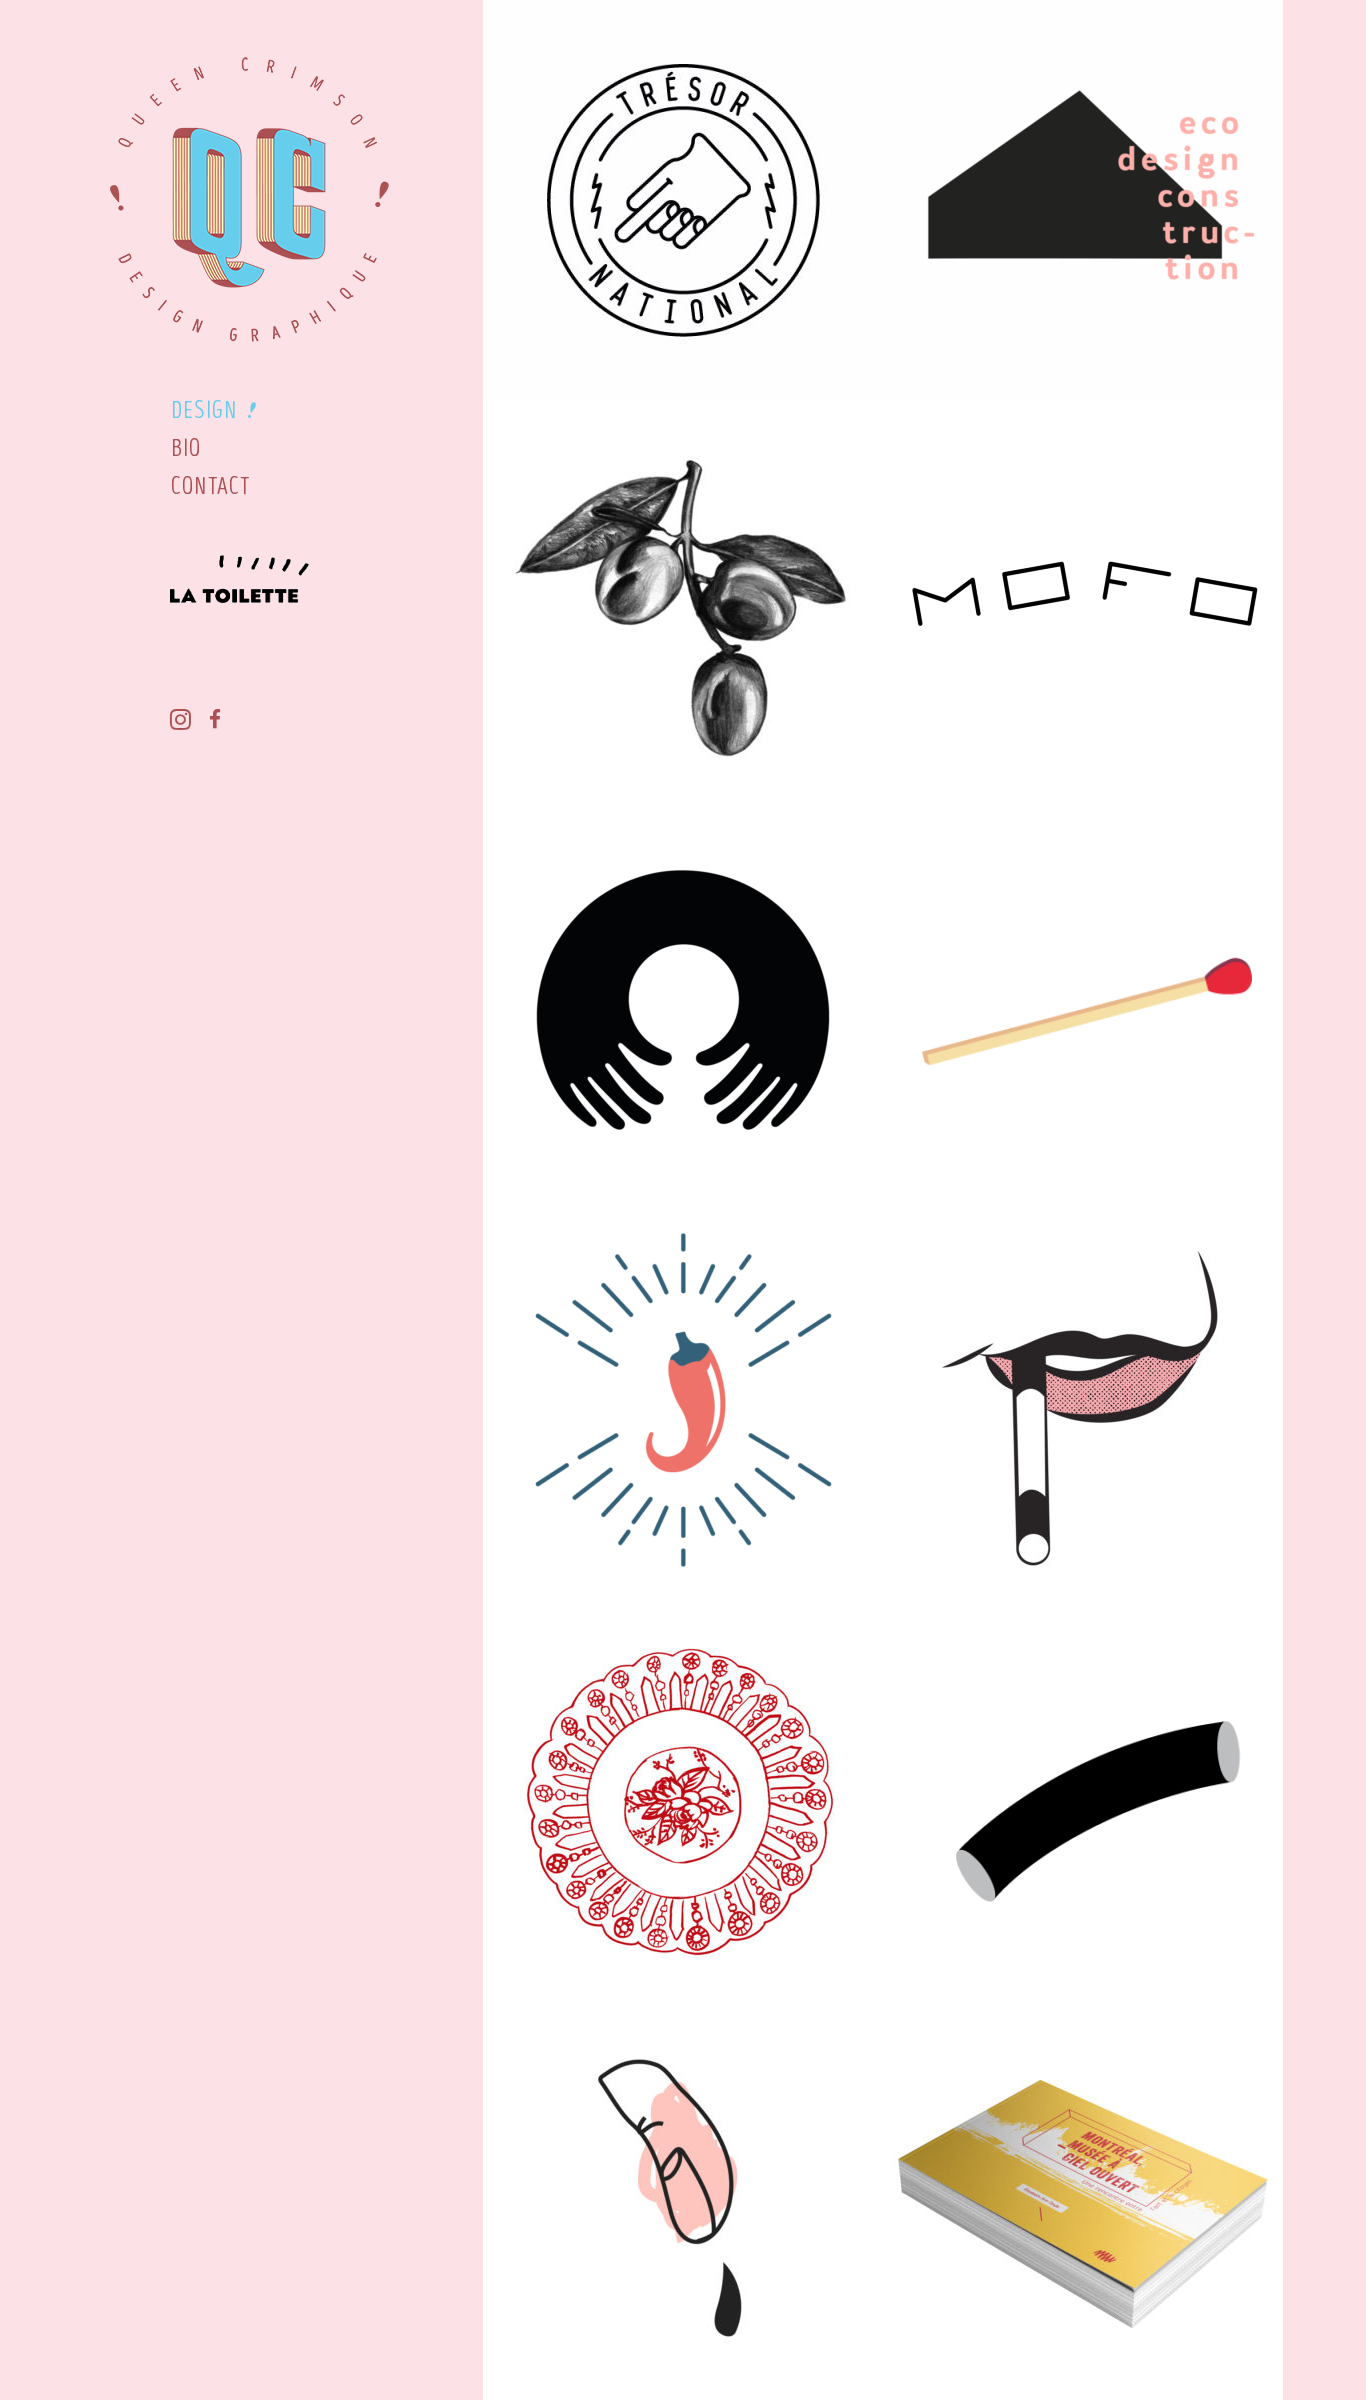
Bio (186, 448)
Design (204, 410)
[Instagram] (173, 722)
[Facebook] (207, 722)
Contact (210, 486)
